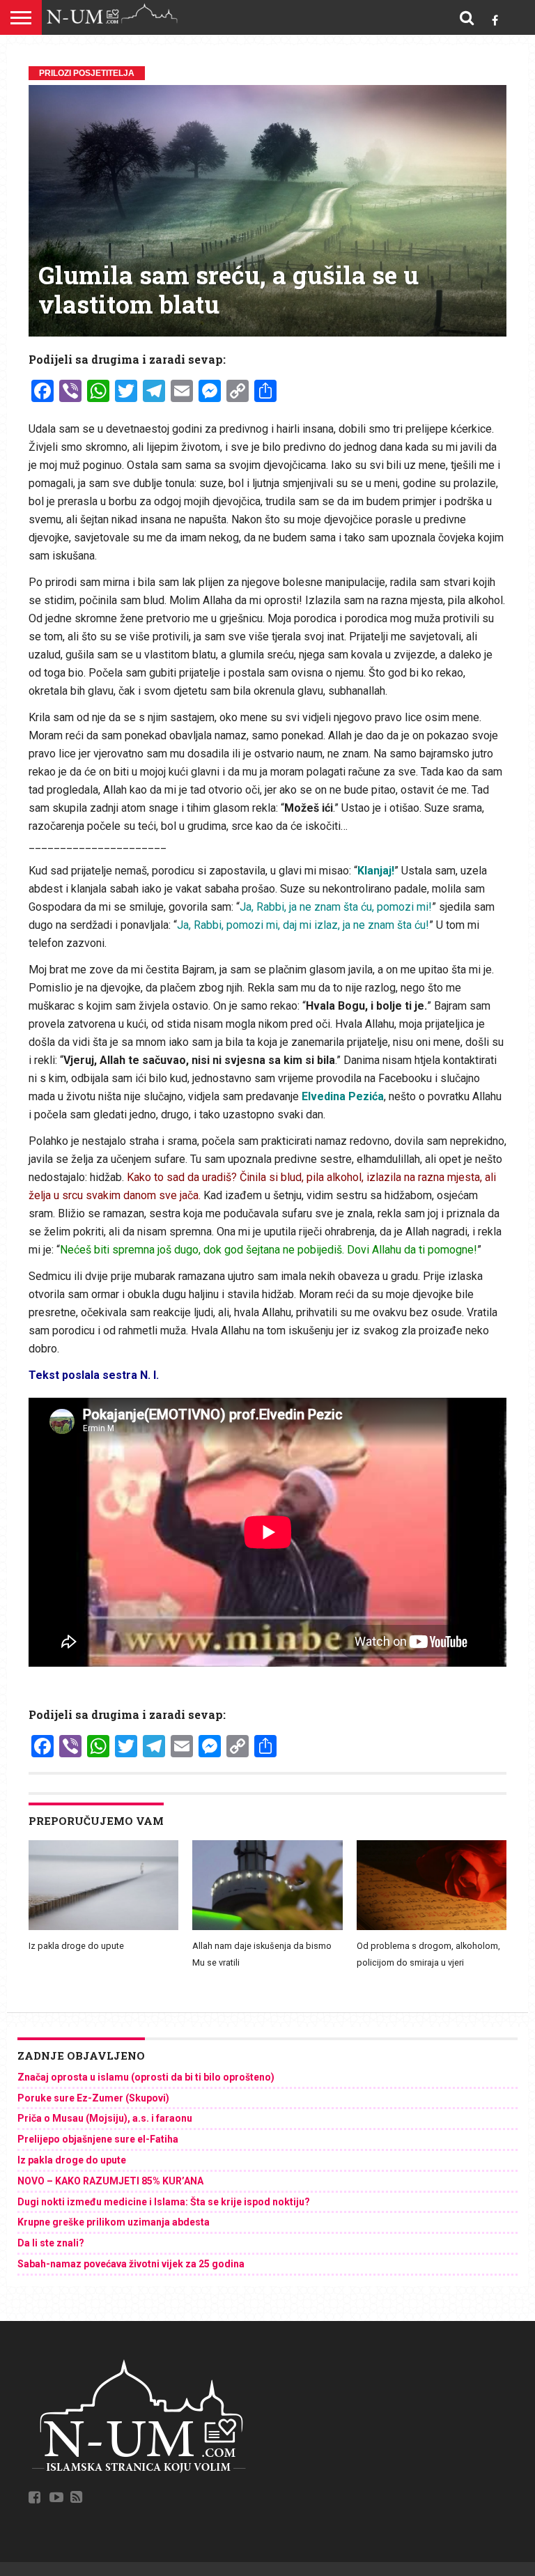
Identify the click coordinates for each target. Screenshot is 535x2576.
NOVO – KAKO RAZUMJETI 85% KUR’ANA (110, 2181)
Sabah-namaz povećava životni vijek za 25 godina (131, 2264)
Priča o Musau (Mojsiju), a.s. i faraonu (105, 2118)
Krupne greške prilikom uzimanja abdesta (114, 2222)
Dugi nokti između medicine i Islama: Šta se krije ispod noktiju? (164, 2202)
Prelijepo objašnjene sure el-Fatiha (98, 2139)
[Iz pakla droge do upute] (103, 1927)
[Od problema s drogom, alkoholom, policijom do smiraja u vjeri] (432, 1927)
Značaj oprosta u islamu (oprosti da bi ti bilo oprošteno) (146, 2077)
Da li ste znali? (51, 2243)
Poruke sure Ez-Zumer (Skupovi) (93, 2098)
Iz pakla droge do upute (76, 1946)
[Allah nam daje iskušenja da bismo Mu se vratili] (267, 1927)
